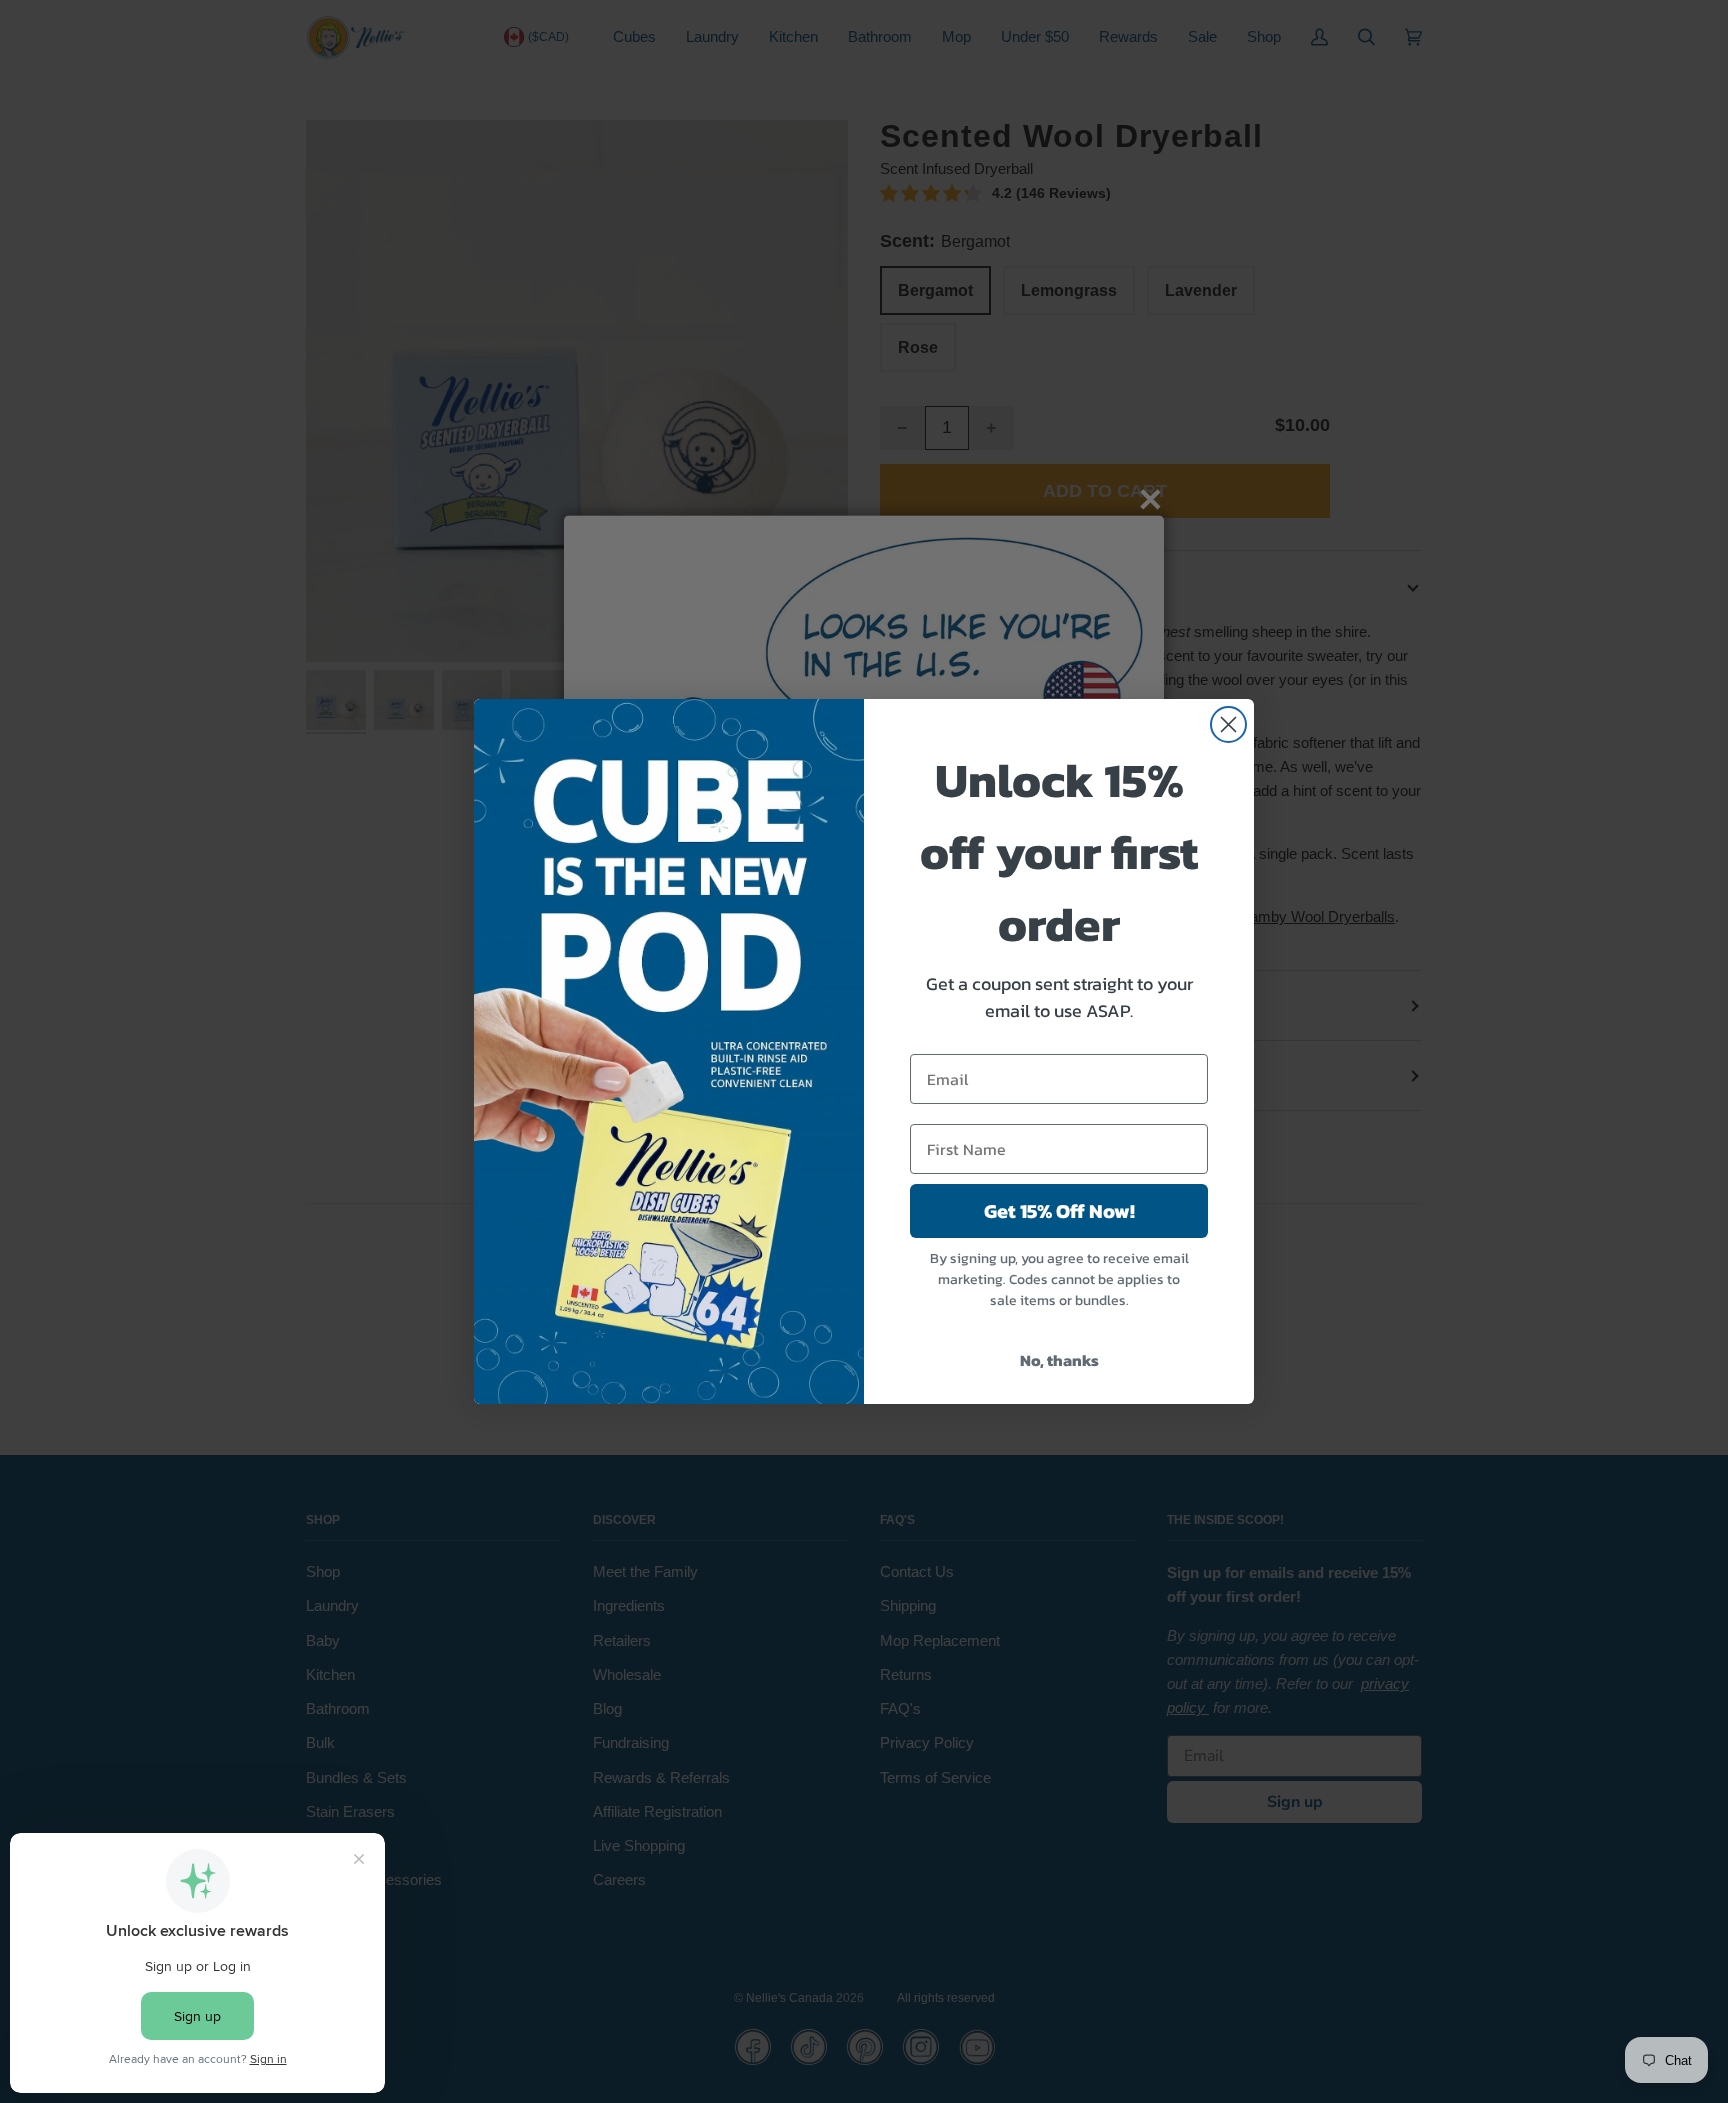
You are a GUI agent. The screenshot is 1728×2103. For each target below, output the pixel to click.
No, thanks (1059, 1360)
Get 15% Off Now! (1059, 1211)
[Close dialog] (1228, 724)
